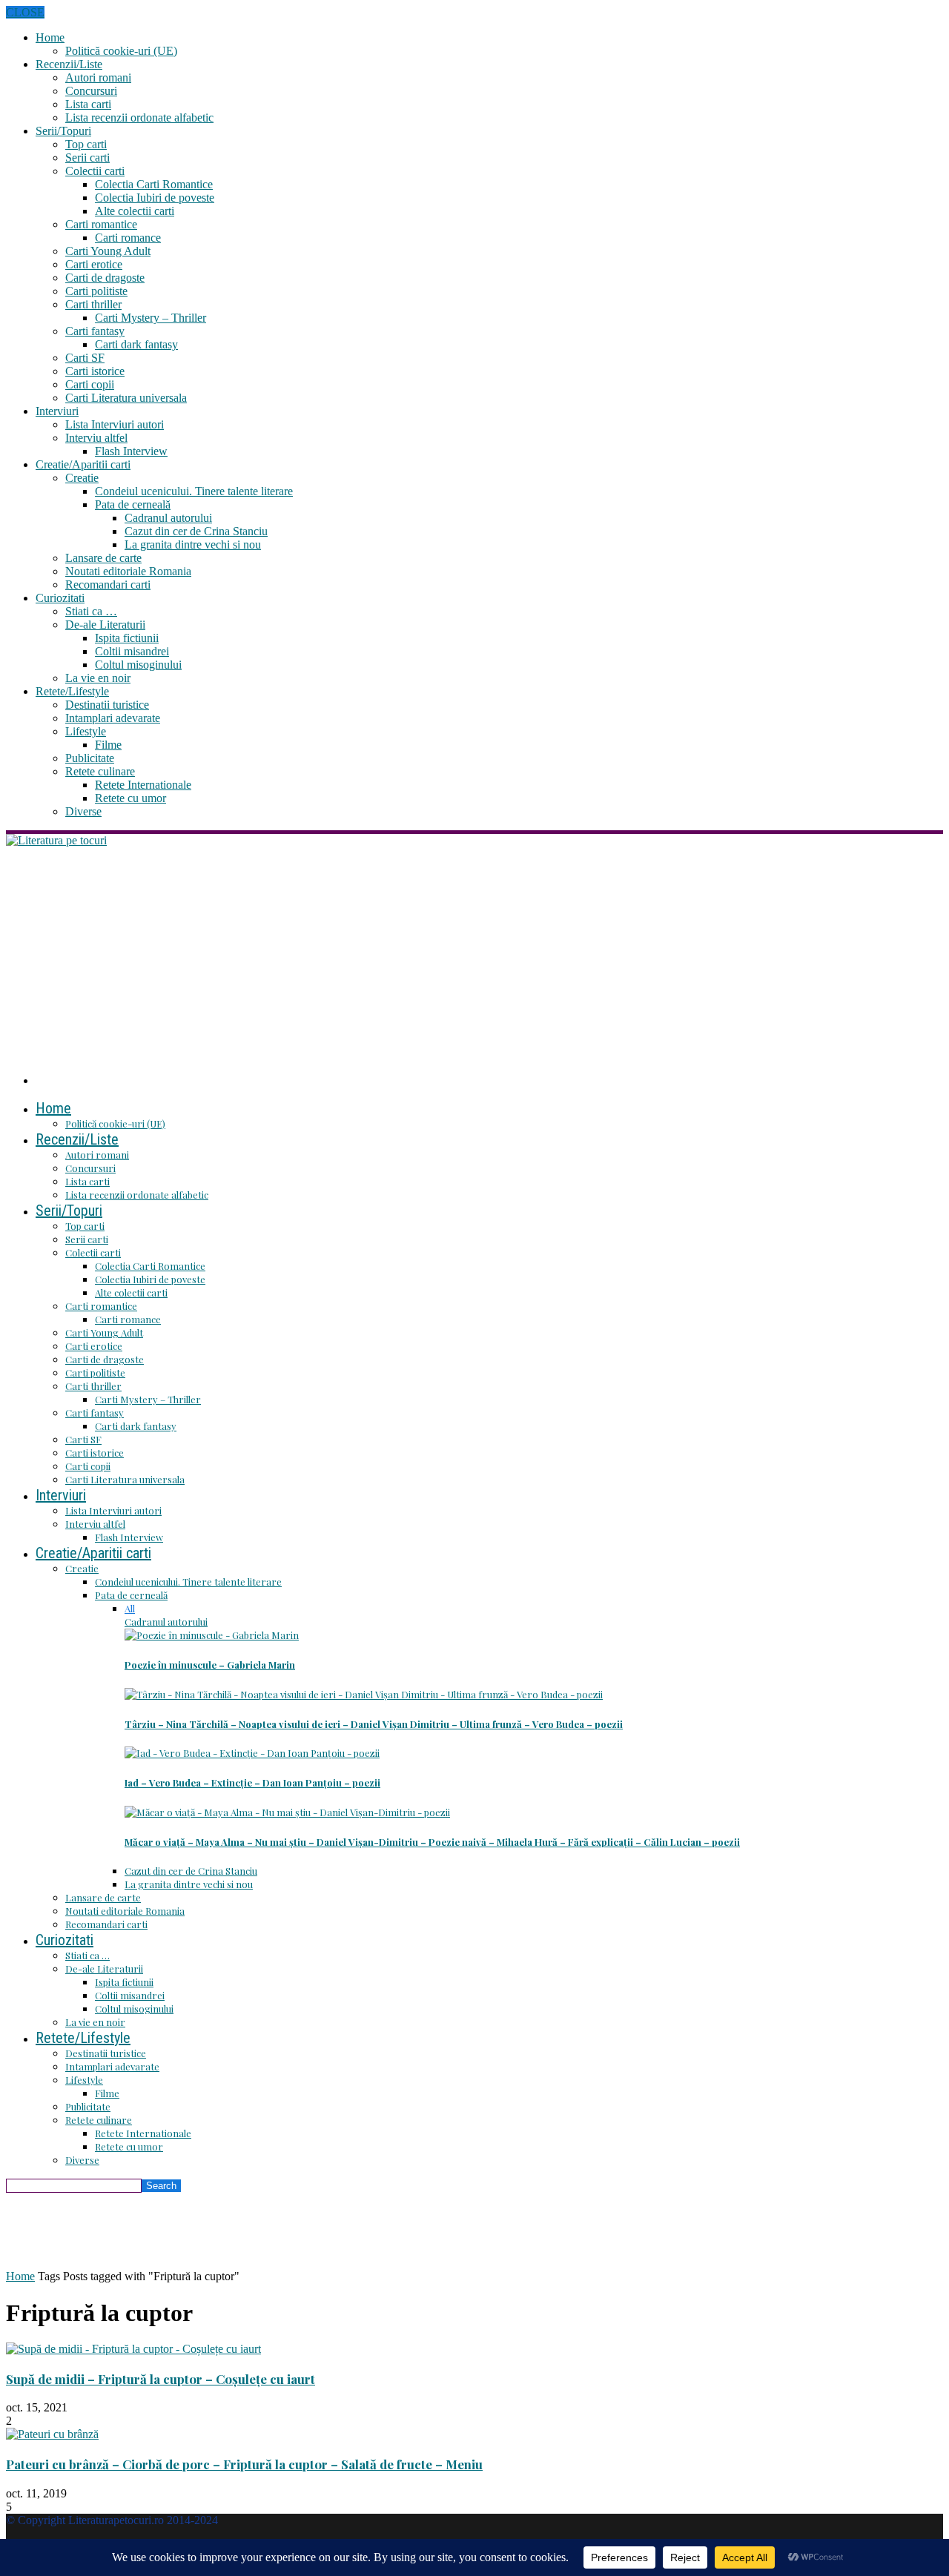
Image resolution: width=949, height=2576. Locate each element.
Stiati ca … (91, 611)
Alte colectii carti (135, 211)
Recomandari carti (108, 585)
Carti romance (128, 238)
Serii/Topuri (63, 131)
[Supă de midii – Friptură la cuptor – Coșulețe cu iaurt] (133, 2349)
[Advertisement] (474, 958)
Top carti (86, 144)
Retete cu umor (130, 798)
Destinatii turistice (107, 705)
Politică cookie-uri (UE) (121, 51)
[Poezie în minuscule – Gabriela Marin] (212, 1635)
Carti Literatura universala (126, 398)
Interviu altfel (96, 438)
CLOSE (25, 12)
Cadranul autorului (168, 518)
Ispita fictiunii (127, 638)
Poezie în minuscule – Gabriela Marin (210, 1665)
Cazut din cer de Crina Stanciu (196, 531)
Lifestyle (86, 731)
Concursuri (91, 91)
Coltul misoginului (138, 665)
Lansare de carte (103, 558)
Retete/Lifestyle (72, 691)
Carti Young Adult (108, 251)
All (130, 1608)
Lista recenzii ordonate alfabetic (139, 117)
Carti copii (90, 384)
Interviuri (57, 411)
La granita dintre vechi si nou (193, 544)
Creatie (82, 478)
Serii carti (87, 158)
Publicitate (90, 758)
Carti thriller (93, 304)
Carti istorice (95, 371)
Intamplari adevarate (113, 718)
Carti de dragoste (105, 278)
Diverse (83, 811)
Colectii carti (95, 171)
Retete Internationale (143, 785)
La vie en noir (98, 678)
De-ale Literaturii (105, 625)
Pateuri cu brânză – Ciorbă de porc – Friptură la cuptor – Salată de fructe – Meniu (244, 2464)
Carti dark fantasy (136, 344)
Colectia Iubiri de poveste (155, 198)
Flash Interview (131, 451)
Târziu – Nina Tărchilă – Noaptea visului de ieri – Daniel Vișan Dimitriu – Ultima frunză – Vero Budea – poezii (374, 1724)
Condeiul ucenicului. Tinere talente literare (194, 491)
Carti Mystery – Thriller (151, 318)
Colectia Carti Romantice (154, 184)
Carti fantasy (95, 331)
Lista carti (88, 104)
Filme (108, 745)
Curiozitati (60, 598)
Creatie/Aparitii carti (83, 464)
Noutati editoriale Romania (128, 571)
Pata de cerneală (133, 504)
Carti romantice (101, 224)
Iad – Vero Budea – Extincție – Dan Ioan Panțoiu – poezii (252, 1782)
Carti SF (85, 358)
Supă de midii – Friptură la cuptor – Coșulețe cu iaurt (161, 2379)
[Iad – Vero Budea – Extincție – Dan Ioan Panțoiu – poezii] (252, 1753)
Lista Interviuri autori (115, 424)
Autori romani (98, 77)
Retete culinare (100, 771)
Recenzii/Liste (69, 64)
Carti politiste (96, 291)
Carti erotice (94, 264)
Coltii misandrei (132, 651)
